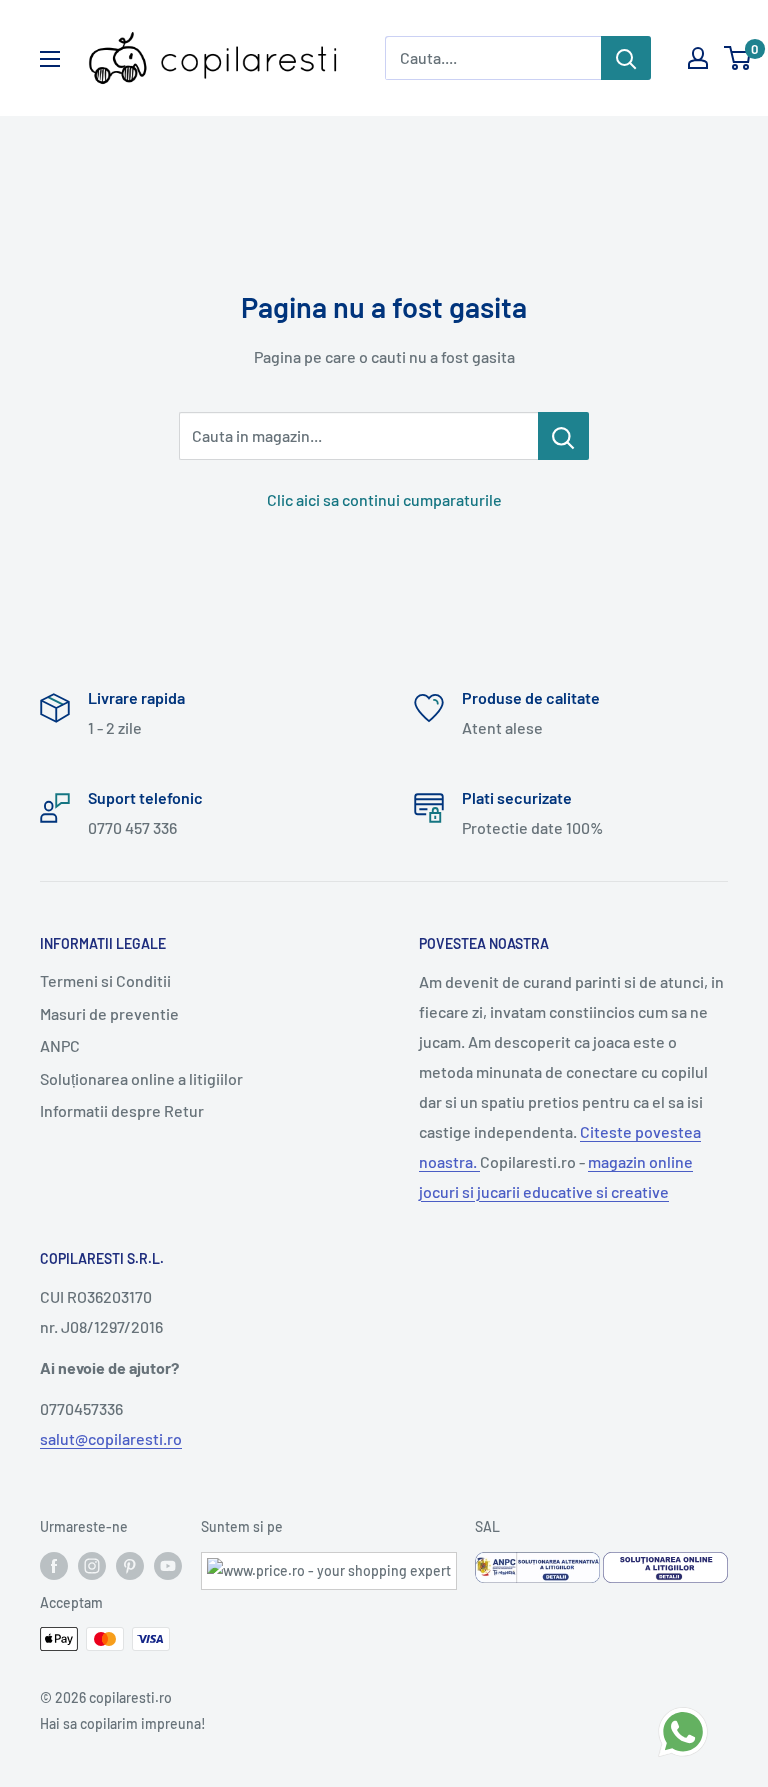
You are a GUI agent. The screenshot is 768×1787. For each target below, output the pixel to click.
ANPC (60, 1045)
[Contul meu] (698, 58)
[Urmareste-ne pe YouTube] (168, 1566)
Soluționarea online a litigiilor (141, 1078)
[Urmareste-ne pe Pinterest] (130, 1566)
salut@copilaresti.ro (111, 1438)
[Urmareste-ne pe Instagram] (92, 1566)
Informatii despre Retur (122, 1110)
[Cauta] (626, 58)
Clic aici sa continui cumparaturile (384, 499)
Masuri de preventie (109, 1013)
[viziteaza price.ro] (329, 1564)
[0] (738, 58)
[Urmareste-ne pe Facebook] (54, 1566)
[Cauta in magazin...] (563, 436)
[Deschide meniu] (50, 59)
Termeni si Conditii (105, 980)
